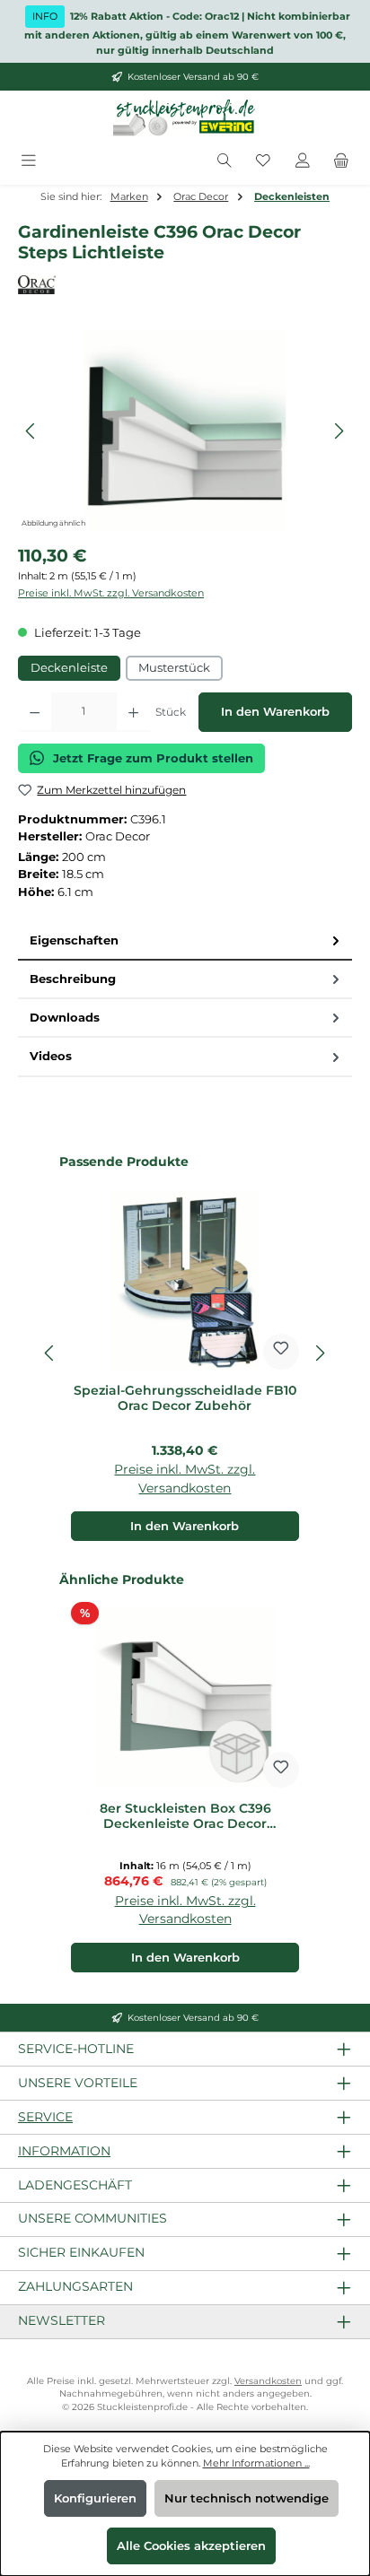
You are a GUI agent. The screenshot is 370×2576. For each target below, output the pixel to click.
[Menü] (29, 161)
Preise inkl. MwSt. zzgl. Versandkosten (111, 593)
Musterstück (174, 668)
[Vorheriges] (31, 431)
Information (64, 2151)
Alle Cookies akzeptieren (191, 2546)
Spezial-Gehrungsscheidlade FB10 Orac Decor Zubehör (185, 1399)
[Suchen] (225, 161)
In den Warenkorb (275, 712)
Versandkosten (268, 2381)
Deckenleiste (69, 668)
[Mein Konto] (303, 161)
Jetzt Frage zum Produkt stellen (153, 758)
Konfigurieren (95, 2498)
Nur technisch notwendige (247, 2498)
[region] (185, 431)
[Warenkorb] (341, 161)
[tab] (185, 941)
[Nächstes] (339, 431)
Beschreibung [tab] (73, 979)
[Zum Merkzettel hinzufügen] (281, 1352)
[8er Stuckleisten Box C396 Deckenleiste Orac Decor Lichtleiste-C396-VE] (185, 431)
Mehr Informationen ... (256, 2463)
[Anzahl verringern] (35, 712)
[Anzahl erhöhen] (133, 712)
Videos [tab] (51, 1056)
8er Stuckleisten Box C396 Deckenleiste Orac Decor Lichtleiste (185, 1817)
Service (45, 2117)
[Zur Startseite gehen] (185, 118)
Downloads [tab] (65, 1018)
